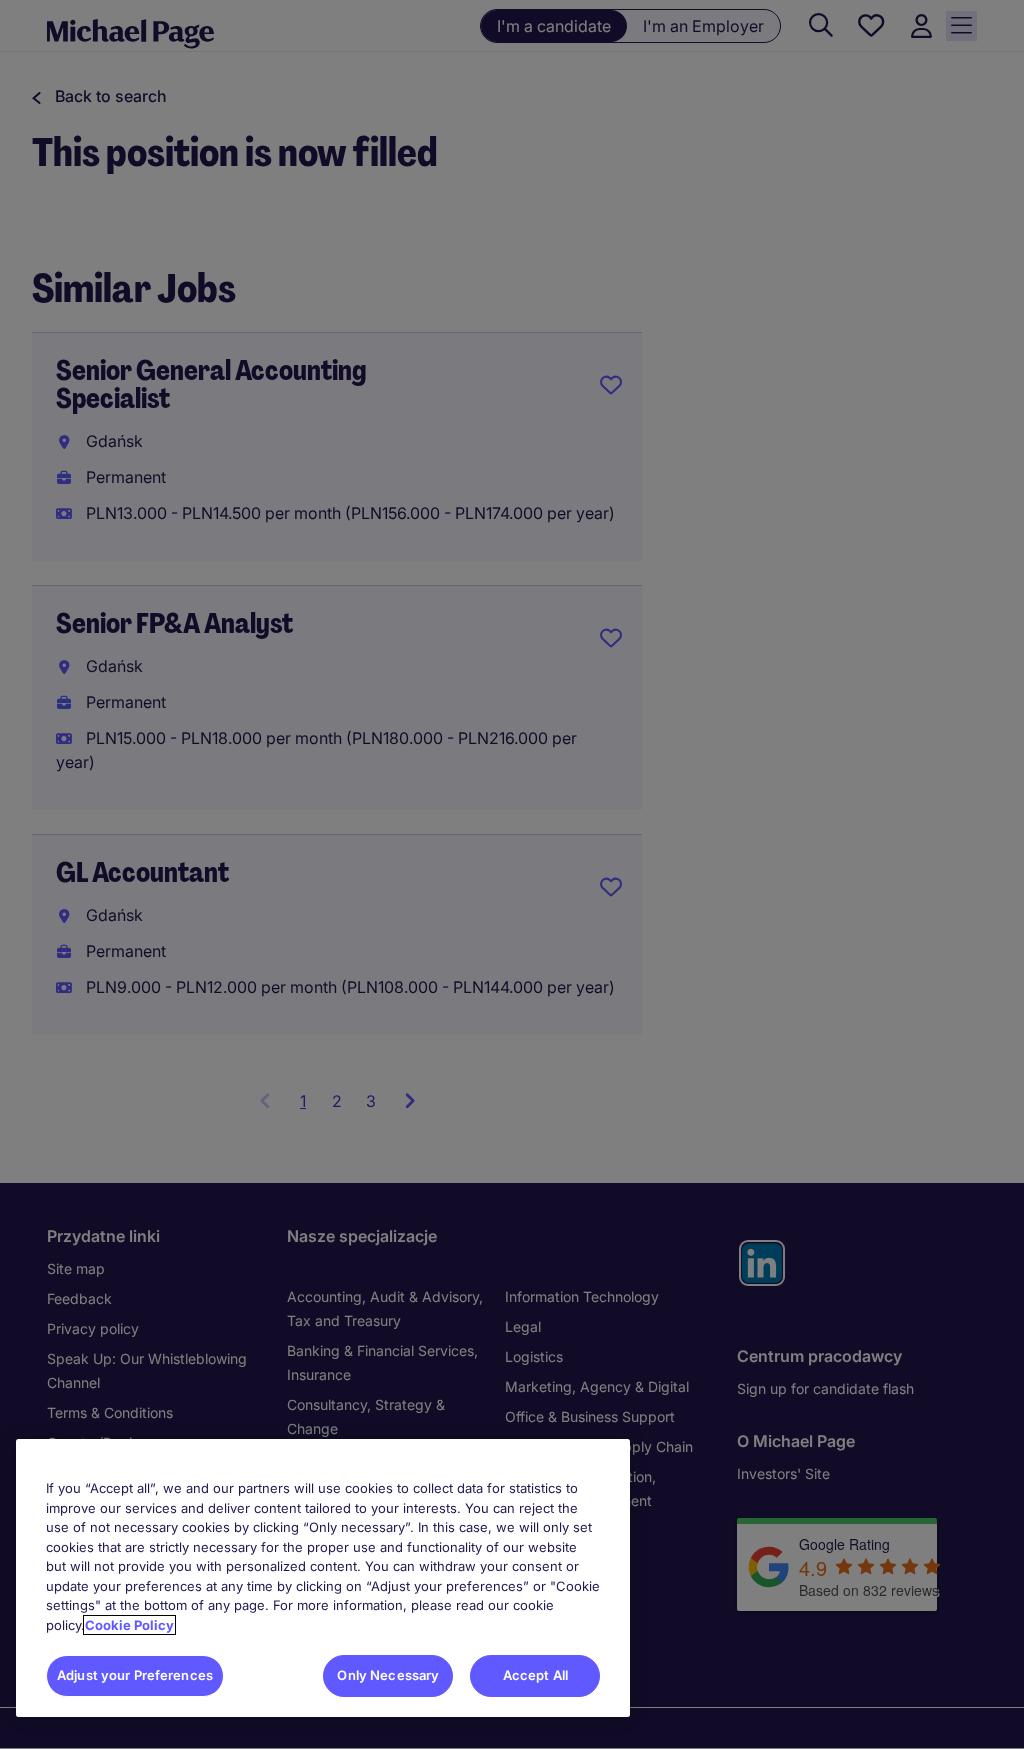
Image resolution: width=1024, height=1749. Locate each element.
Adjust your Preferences (135, 1675)
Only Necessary (388, 1675)
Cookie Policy (129, 1625)
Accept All (535, 1675)
